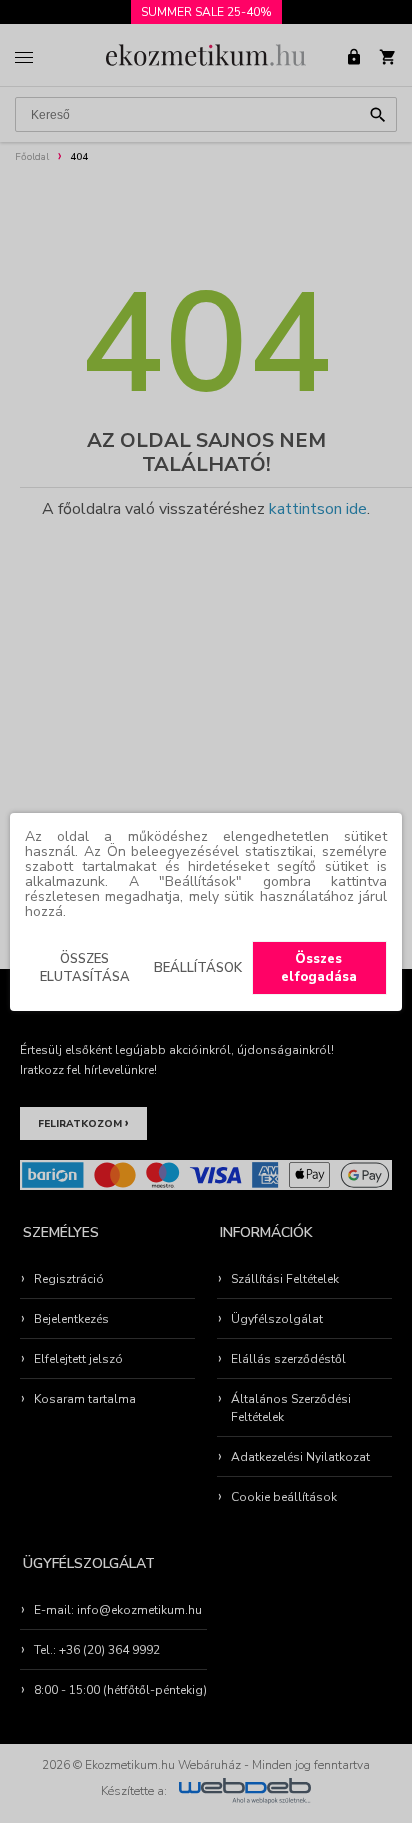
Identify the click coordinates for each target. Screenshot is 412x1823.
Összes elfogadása (319, 968)
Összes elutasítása (85, 968)
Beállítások (198, 968)
